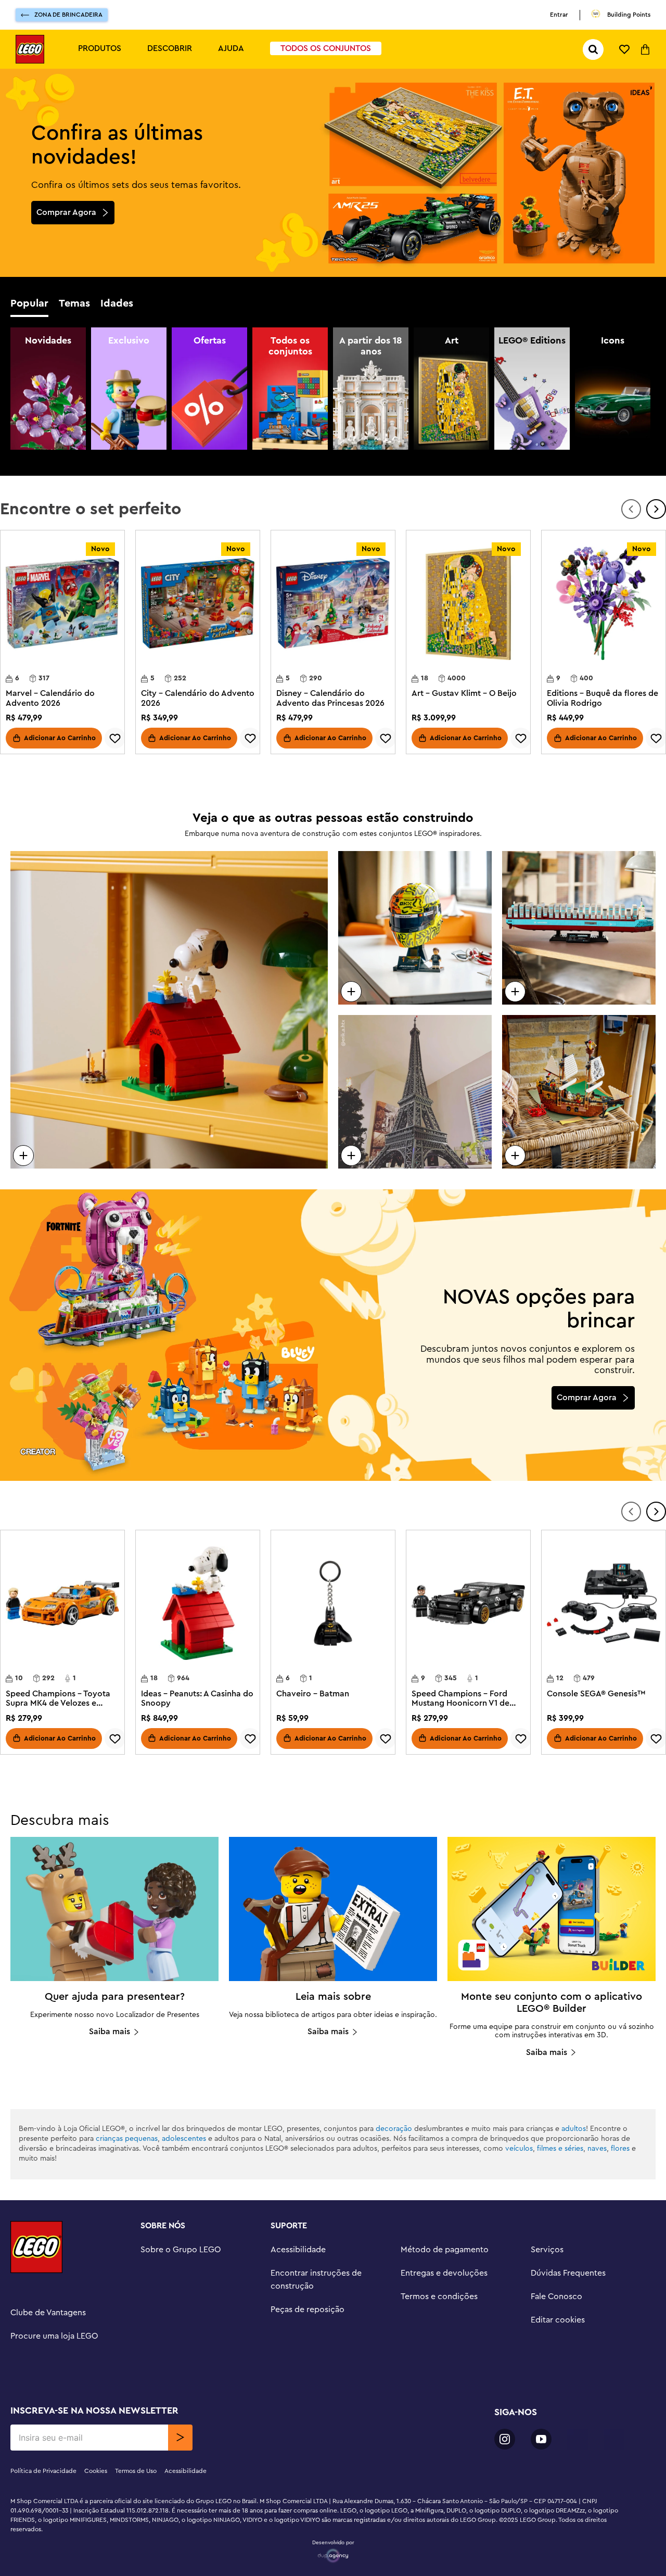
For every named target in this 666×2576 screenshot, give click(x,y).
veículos (519, 2149)
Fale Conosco (556, 2296)
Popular (29, 303)
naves (597, 2149)
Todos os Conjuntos (326, 48)
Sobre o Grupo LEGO (181, 2250)
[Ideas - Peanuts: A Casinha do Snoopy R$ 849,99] (169, 1010)
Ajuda (231, 48)
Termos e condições (439, 2296)
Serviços (547, 2250)
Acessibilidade (298, 2250)
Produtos (100, 48)
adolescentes (184, 2139)
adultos (574, 2129)
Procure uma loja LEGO (54, 2336)
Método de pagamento (445, 2250)
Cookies (96, 2471)
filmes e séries (560, 2149)
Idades (117, 303)
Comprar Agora (66, 212)
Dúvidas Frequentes (568, 2273)
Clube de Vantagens (48, 2313)
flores (620, 2149)
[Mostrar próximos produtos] (656, 509)
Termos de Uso (136, 2471)
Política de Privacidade (43, 2471)
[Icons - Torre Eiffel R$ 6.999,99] (415, 1092)
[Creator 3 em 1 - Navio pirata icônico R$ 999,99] (579, 1092)
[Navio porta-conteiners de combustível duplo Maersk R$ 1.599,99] (579, 928)
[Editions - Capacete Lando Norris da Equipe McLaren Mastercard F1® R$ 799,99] (415, 928)
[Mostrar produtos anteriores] (631, 509)
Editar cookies (558, 2320)
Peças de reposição (308, 2309)
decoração (394, 2129)
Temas (74, 303)
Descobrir (170, 48)
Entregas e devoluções (444, 2273)
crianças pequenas (127, 2139)
